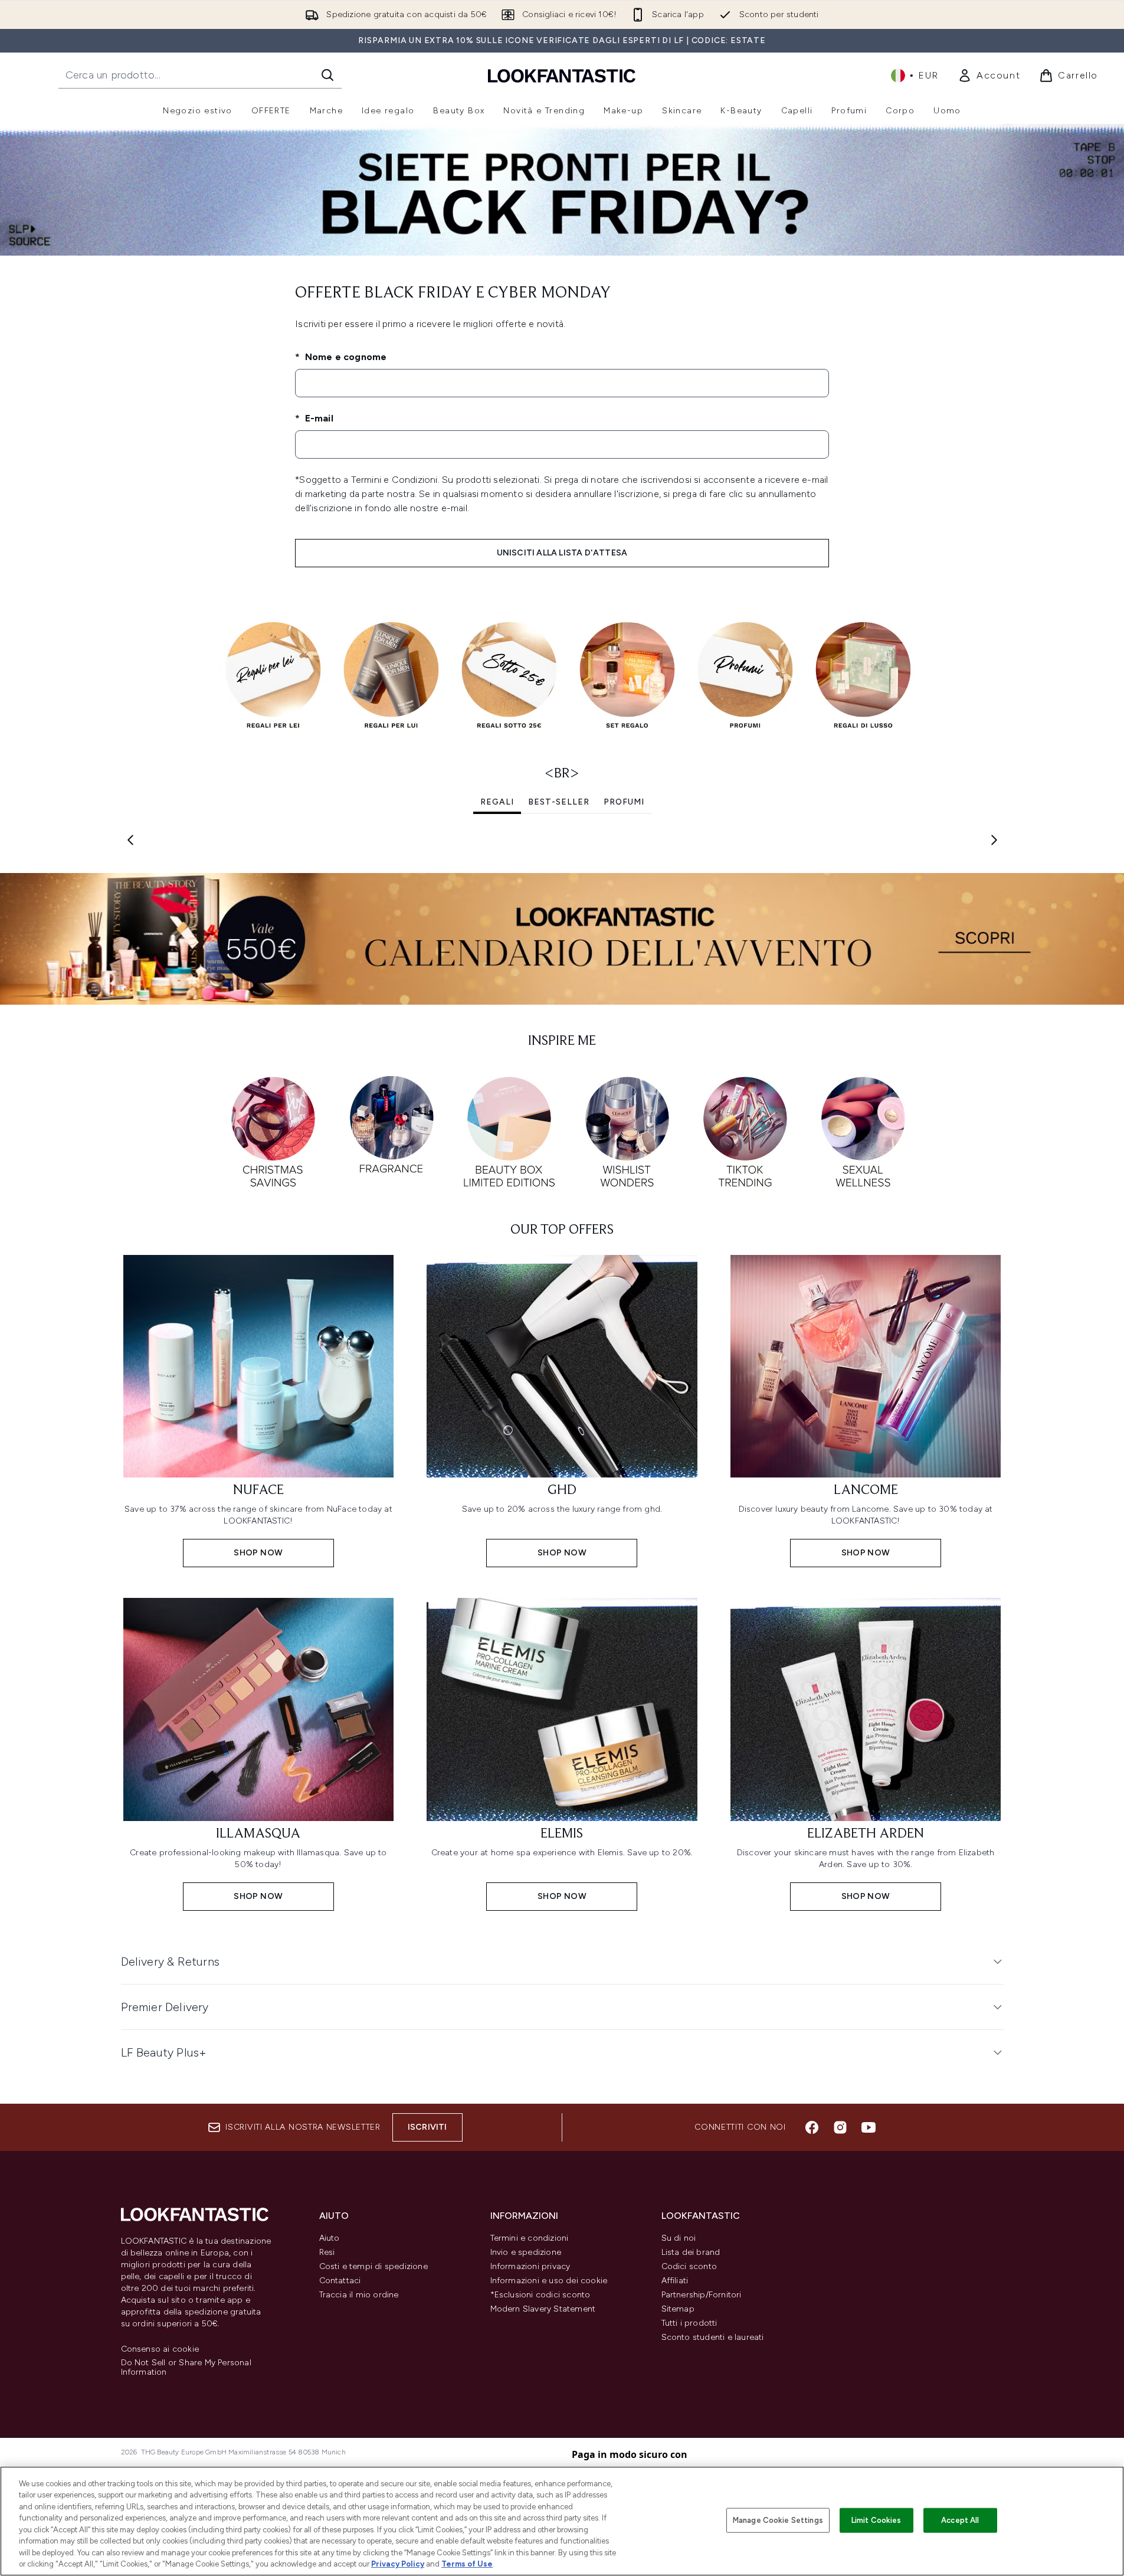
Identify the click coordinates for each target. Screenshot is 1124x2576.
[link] (989, 76)
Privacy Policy (398, 2564)
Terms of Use (467, 2564)
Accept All (960, 2520)
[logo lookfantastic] (562, 75)
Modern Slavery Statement (543, 2309)
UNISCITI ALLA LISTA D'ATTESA (562, 553)
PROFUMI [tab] (624, 802)
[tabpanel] (562, 840)
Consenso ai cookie (160, 2349)
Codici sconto (689, 2266)
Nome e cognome (344, 357)
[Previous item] (130, 840)
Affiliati (675, 2281)
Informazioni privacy (530, 2266)
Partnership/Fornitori (702, 2295)
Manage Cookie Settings (778, 2520)
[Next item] (994, 840)
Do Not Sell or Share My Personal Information (186, 2368)
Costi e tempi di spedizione (373, 2266)
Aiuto (330, 2238)
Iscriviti (427, 2127)
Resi (327, 2252)
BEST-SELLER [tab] (559, 802)
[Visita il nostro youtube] (869, 2127)
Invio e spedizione (526, 2252)
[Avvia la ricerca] (327, 75)
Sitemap (678, 2309)
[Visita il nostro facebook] (812, 2127)
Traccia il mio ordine (359, 2295)
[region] (562, 2521)
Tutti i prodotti (689, 2323)
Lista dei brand (691, 2252)
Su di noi (679, 2238)
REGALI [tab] (497, 802)
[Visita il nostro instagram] (840, 2127)
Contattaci (340, 2281)
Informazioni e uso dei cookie (549, 2281)
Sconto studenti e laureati (713, 2337)
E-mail (317, 418)
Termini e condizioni (530, 2238)
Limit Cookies (876, 2520)
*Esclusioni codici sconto (540, 2295)
